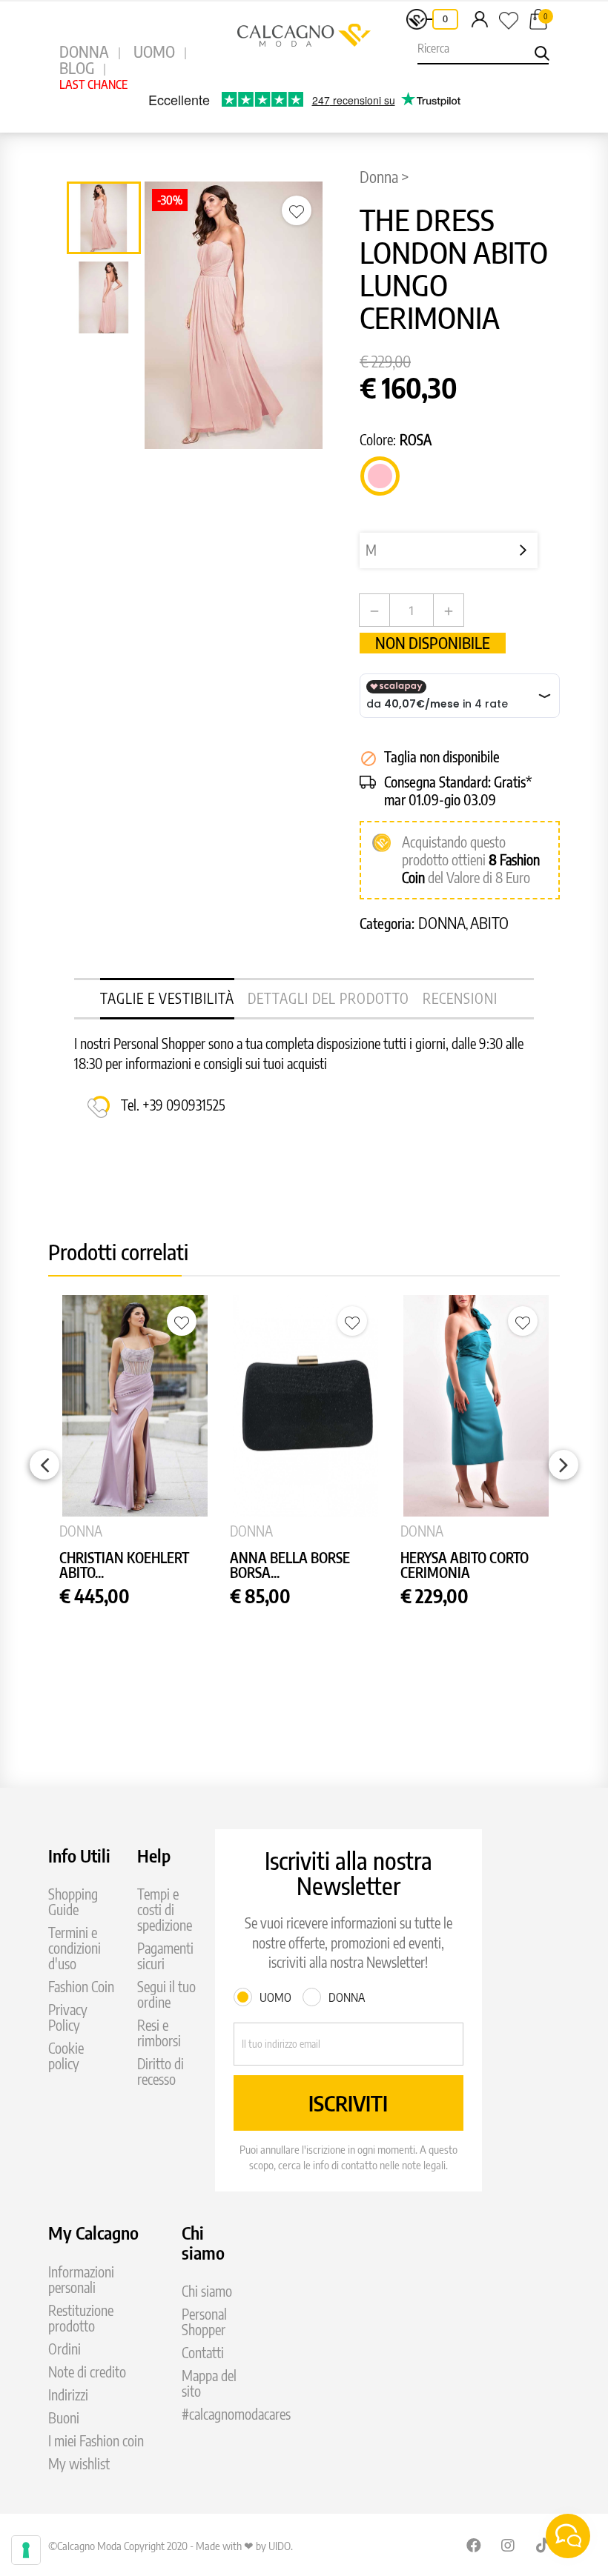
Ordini (65, 2349)
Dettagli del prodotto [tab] (328, 998)
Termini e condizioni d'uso (75, 1948)
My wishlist (79, 2464)
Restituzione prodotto (81, 2318)
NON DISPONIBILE (433, 643)
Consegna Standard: (437, 782)
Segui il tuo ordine (166, 1994)
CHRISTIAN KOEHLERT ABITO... (124, 1566)
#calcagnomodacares (236, 2414)
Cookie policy (66, 2056)
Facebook (474, 2545)
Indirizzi (68, 2395)
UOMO (154, 51)
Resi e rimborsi (159, 2033)
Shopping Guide (73, 1902)
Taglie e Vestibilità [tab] (167, 998)
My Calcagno (93, 2232)
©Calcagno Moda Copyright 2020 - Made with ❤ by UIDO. (171, 2546)
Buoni (64, 2418)
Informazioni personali (81, 2280)
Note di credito (87, 2372)
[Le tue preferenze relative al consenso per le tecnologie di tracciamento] (26, 2550)
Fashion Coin (81, 1987)
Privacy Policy (68, 2017)
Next (564, 1465)
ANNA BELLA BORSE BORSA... (290, 1566)
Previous (44, 1465)
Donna (442, 923)
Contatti (203, 2353)
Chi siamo (207, 2291)
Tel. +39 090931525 (173, 1105)
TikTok (543, 2545)
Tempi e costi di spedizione (165, 1910)
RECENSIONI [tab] (460, 998)
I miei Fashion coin (96, 2441)
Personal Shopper (204, 2322)
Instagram (509, 2545)
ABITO (489, 923)
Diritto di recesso (161, 2071)
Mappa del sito (209, 2383)
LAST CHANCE (93, 84)
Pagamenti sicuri (165, 1956)
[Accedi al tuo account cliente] (480, 19)
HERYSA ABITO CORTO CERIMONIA (465, 1566)
